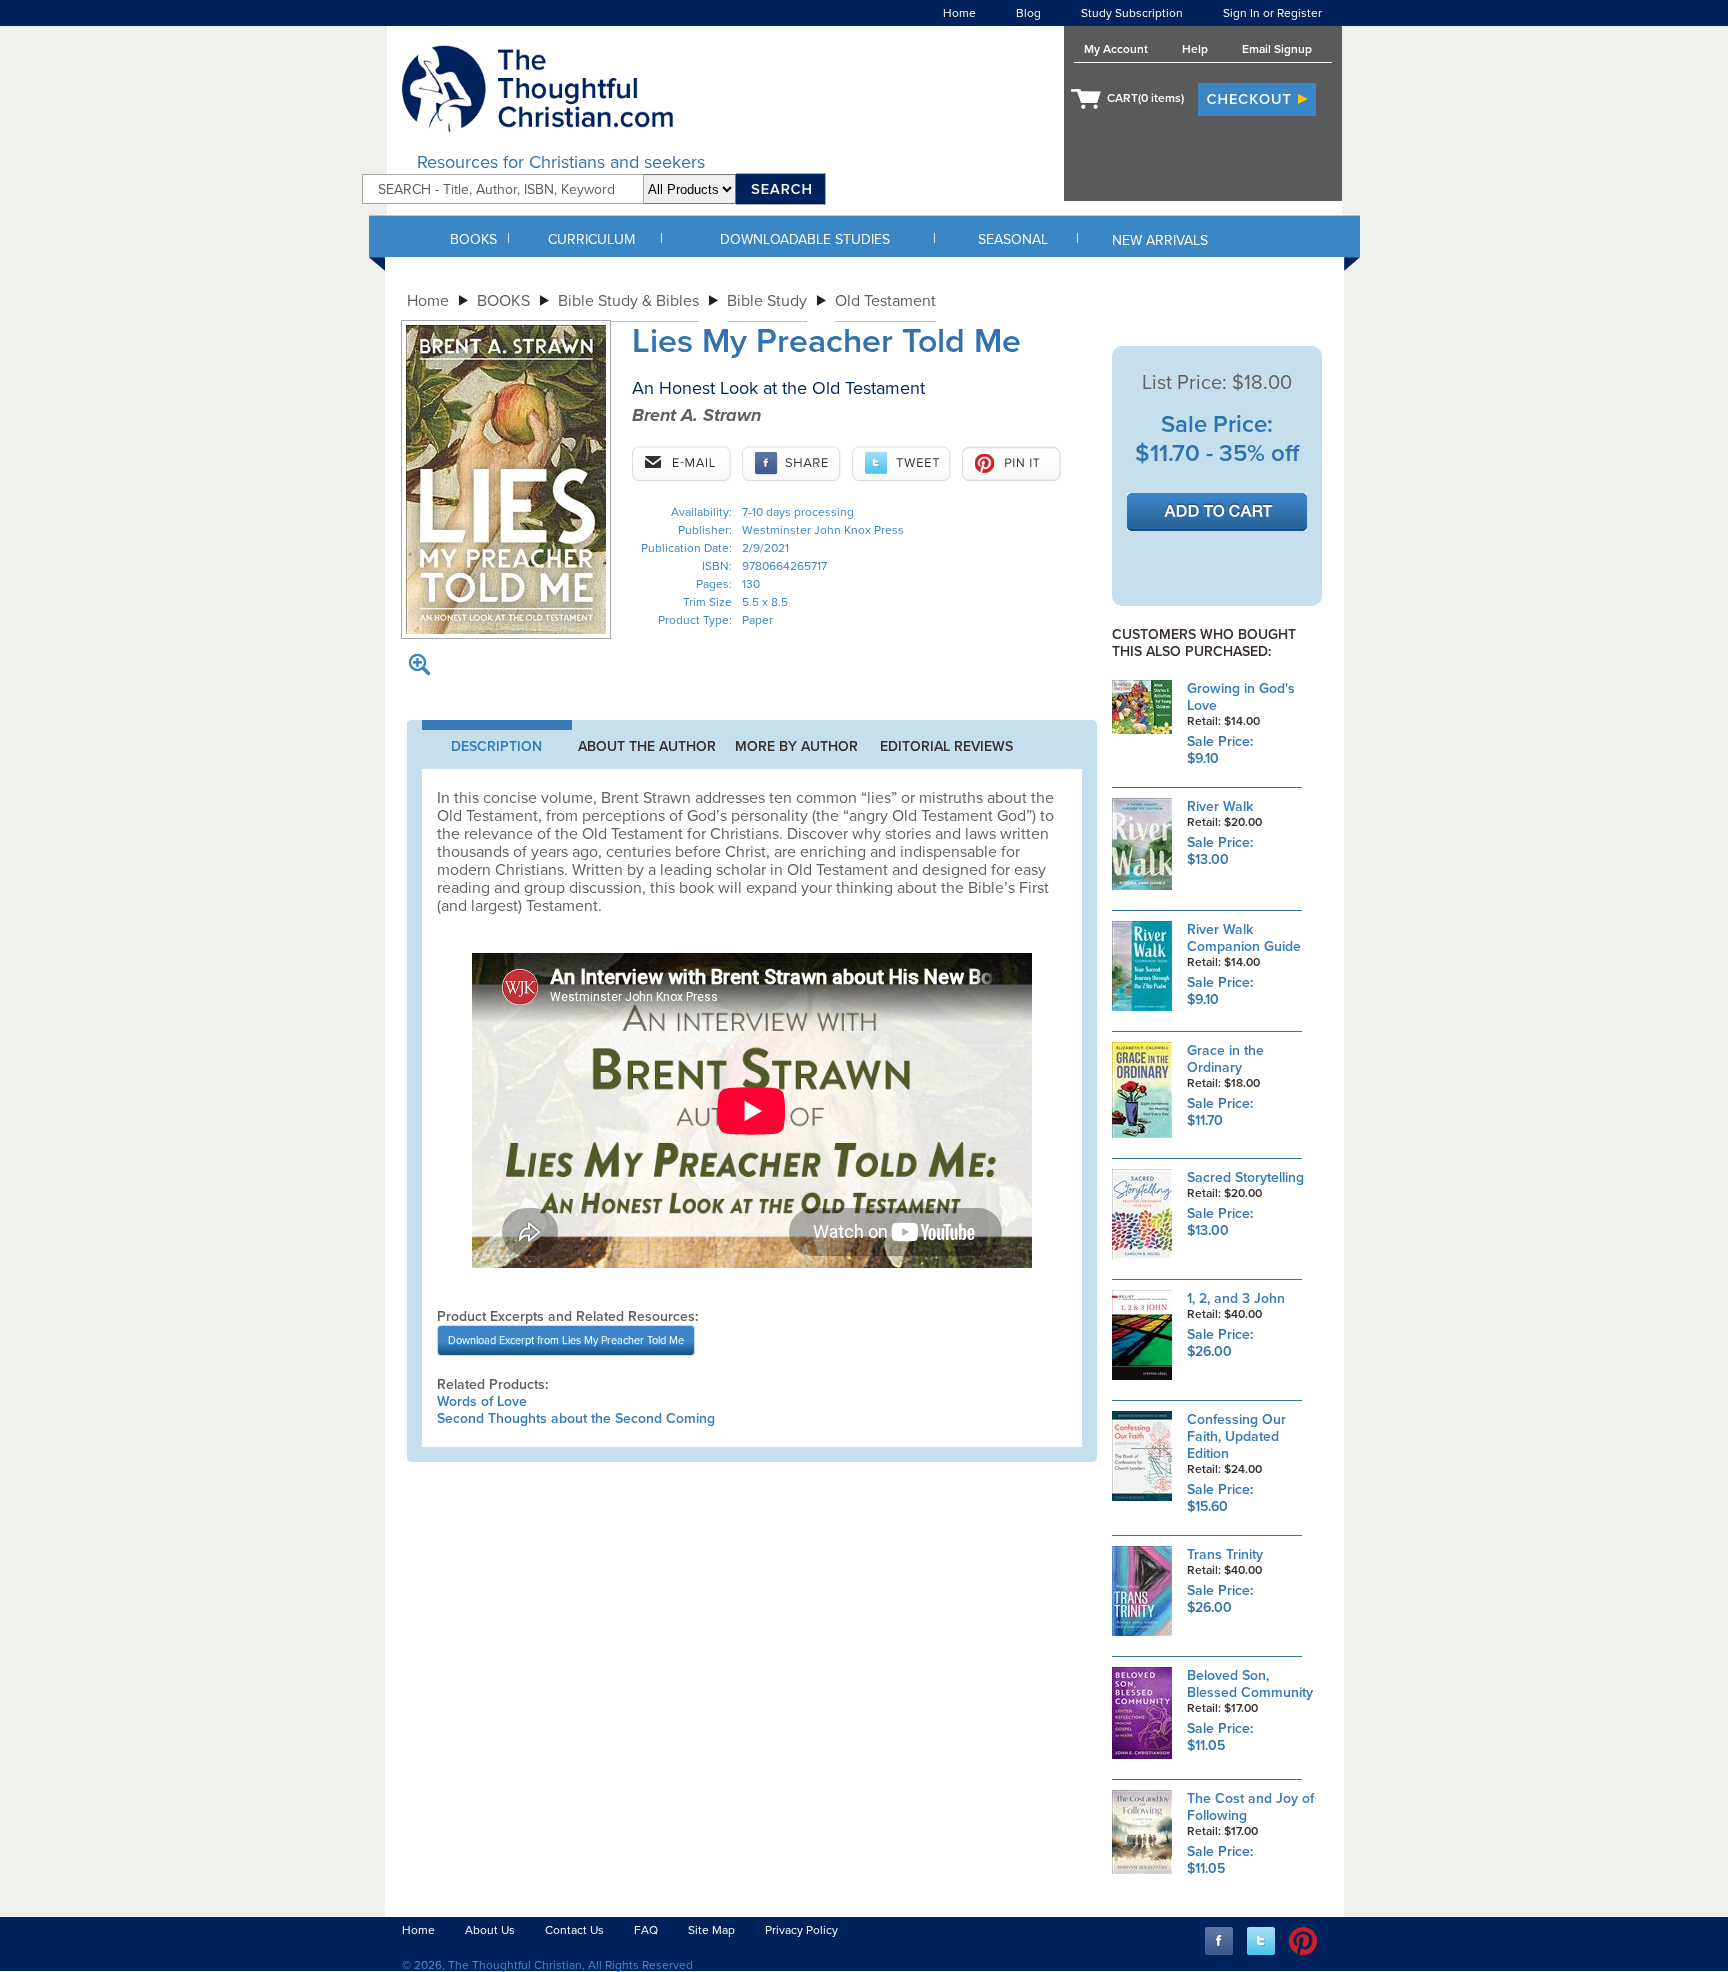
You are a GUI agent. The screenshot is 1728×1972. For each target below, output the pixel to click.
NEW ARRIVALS (1160, 240)
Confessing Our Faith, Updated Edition (1236, 1436)
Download (566, 1340)
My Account (1116, 49)
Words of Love (482, 1401)
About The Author (647, 746)
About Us (490, 1930)
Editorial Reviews (946, 746)
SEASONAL (1013, 239)
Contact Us (574, 1930)
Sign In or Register (1272, 13)
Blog (1028, 13)
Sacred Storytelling (1245, 1177)
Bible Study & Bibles (628, 301)
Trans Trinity (1225, 1554)
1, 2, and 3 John (1236, 1298)
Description (496, 746)
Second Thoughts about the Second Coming (576, 1418)
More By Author (796, 746)
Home (959, 13)
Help (1195, 49)
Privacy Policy (801, 1930)
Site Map (711, 1930)
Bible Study (767, 301)
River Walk (1220, 806)
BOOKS (473, 239)
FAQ (646, 1930)
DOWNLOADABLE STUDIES (805, 239)
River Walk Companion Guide (1244, 938)
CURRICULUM (591, 239)
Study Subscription (1132, 13)
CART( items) (1145, 98)
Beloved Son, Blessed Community (1250, 1684)
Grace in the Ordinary (1225, 1059)
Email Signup (1277, 49)
